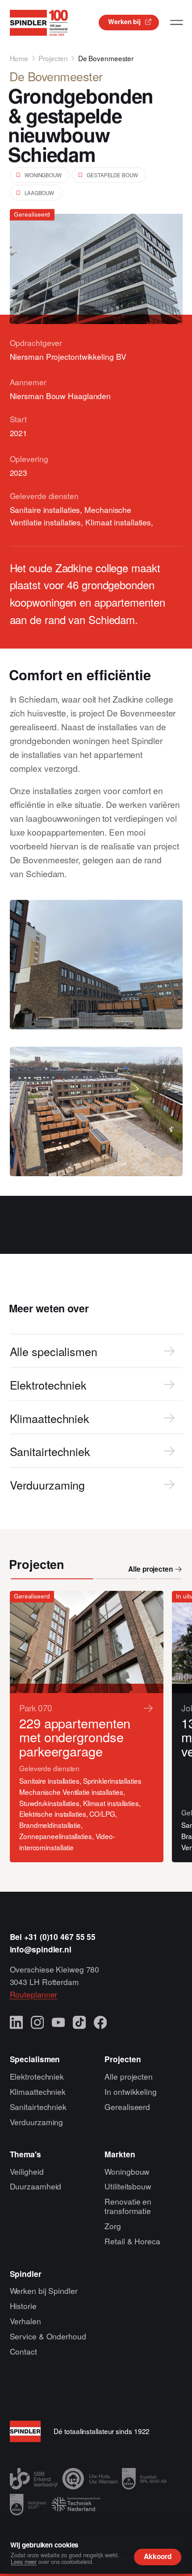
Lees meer (24, 2562)
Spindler (26, 2274)
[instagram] (38, 2023)
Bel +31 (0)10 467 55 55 (53, 1937)
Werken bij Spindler (44, 2291)
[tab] (52, 1579)
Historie (23, 2306)
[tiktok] (79, 2023)
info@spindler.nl (41, 1949)
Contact (23, 2351)
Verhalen (25, 2321)
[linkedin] (17, 2023)
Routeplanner (34, 1994)
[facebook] (100, 2023)
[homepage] (39, 23)
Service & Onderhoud (48, 2336)
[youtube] (58, 2023)
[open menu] (177, 23)
